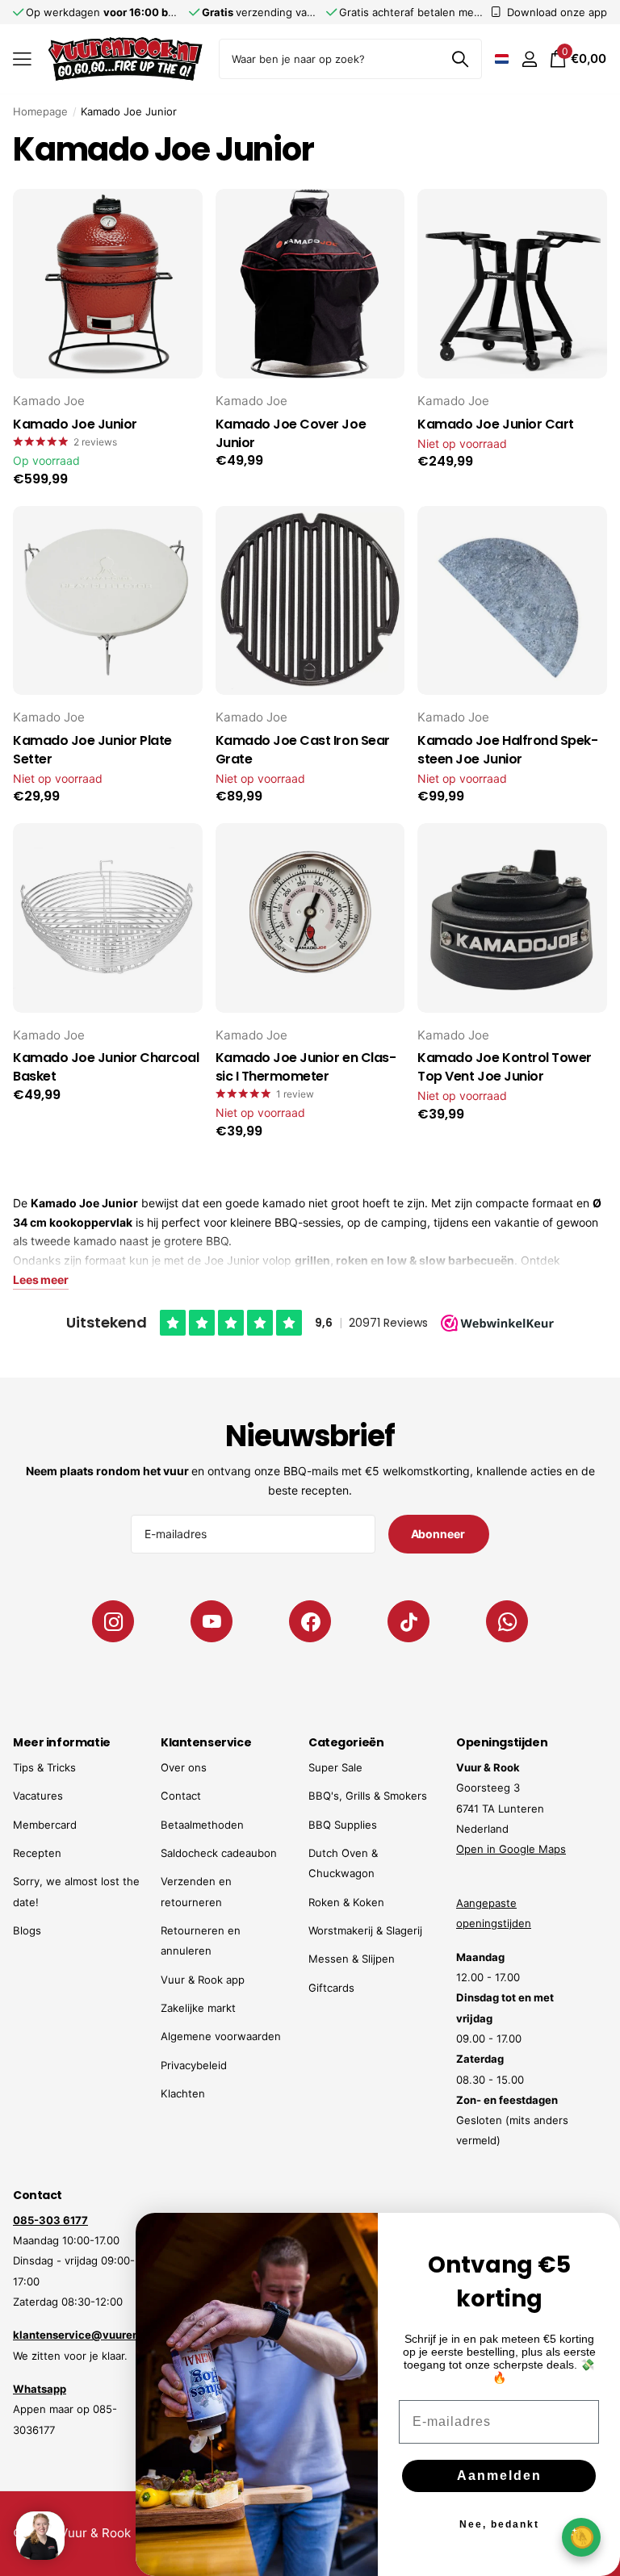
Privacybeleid (194, 2065)
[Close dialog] (597, 2235)
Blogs (27, 1930)
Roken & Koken (346, 1902)
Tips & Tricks (44, 1767)
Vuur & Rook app (203, 1980)
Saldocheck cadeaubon (219, 1853)
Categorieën (346, 1742)
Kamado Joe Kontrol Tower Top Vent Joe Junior (504, 1067)
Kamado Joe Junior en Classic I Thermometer (306, 1067)
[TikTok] (408, 1621)
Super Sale (335, 1767)
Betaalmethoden (202, 1825)
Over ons (184, 1767)
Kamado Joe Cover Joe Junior (291, 434)
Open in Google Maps (511, 1849)
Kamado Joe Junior (75, 424)
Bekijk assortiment (22, 59)
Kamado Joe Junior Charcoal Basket (106, 1067)
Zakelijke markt (198, 2008)
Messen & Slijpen (352, 1959)
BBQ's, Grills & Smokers (368, 1796)
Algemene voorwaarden (221, 2036)
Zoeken (460, 59)
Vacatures (38, 1796)
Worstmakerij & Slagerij (365, 1930)
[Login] (529, 59)
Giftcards (331, 1988)
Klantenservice (206, 1742)
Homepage (40, 111)
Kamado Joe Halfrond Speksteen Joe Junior (507, 750)
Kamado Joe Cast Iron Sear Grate (303, 750)
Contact (181, 1796)
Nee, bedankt (499, 2524)
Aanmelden (499, 2476)
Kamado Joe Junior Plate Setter (92, 750)
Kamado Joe (49, 401)
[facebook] (310, 1621)
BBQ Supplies (343, 1825)
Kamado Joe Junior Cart (495, 424)
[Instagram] (113, 1621)
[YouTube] (212, 1621)
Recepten (37, 1853)
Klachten (183, 2093)
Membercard (45, 1825)
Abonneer (439, 1534)
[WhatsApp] (507, 1621)
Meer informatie (62, 1742)
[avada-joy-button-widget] (581, 2537)
